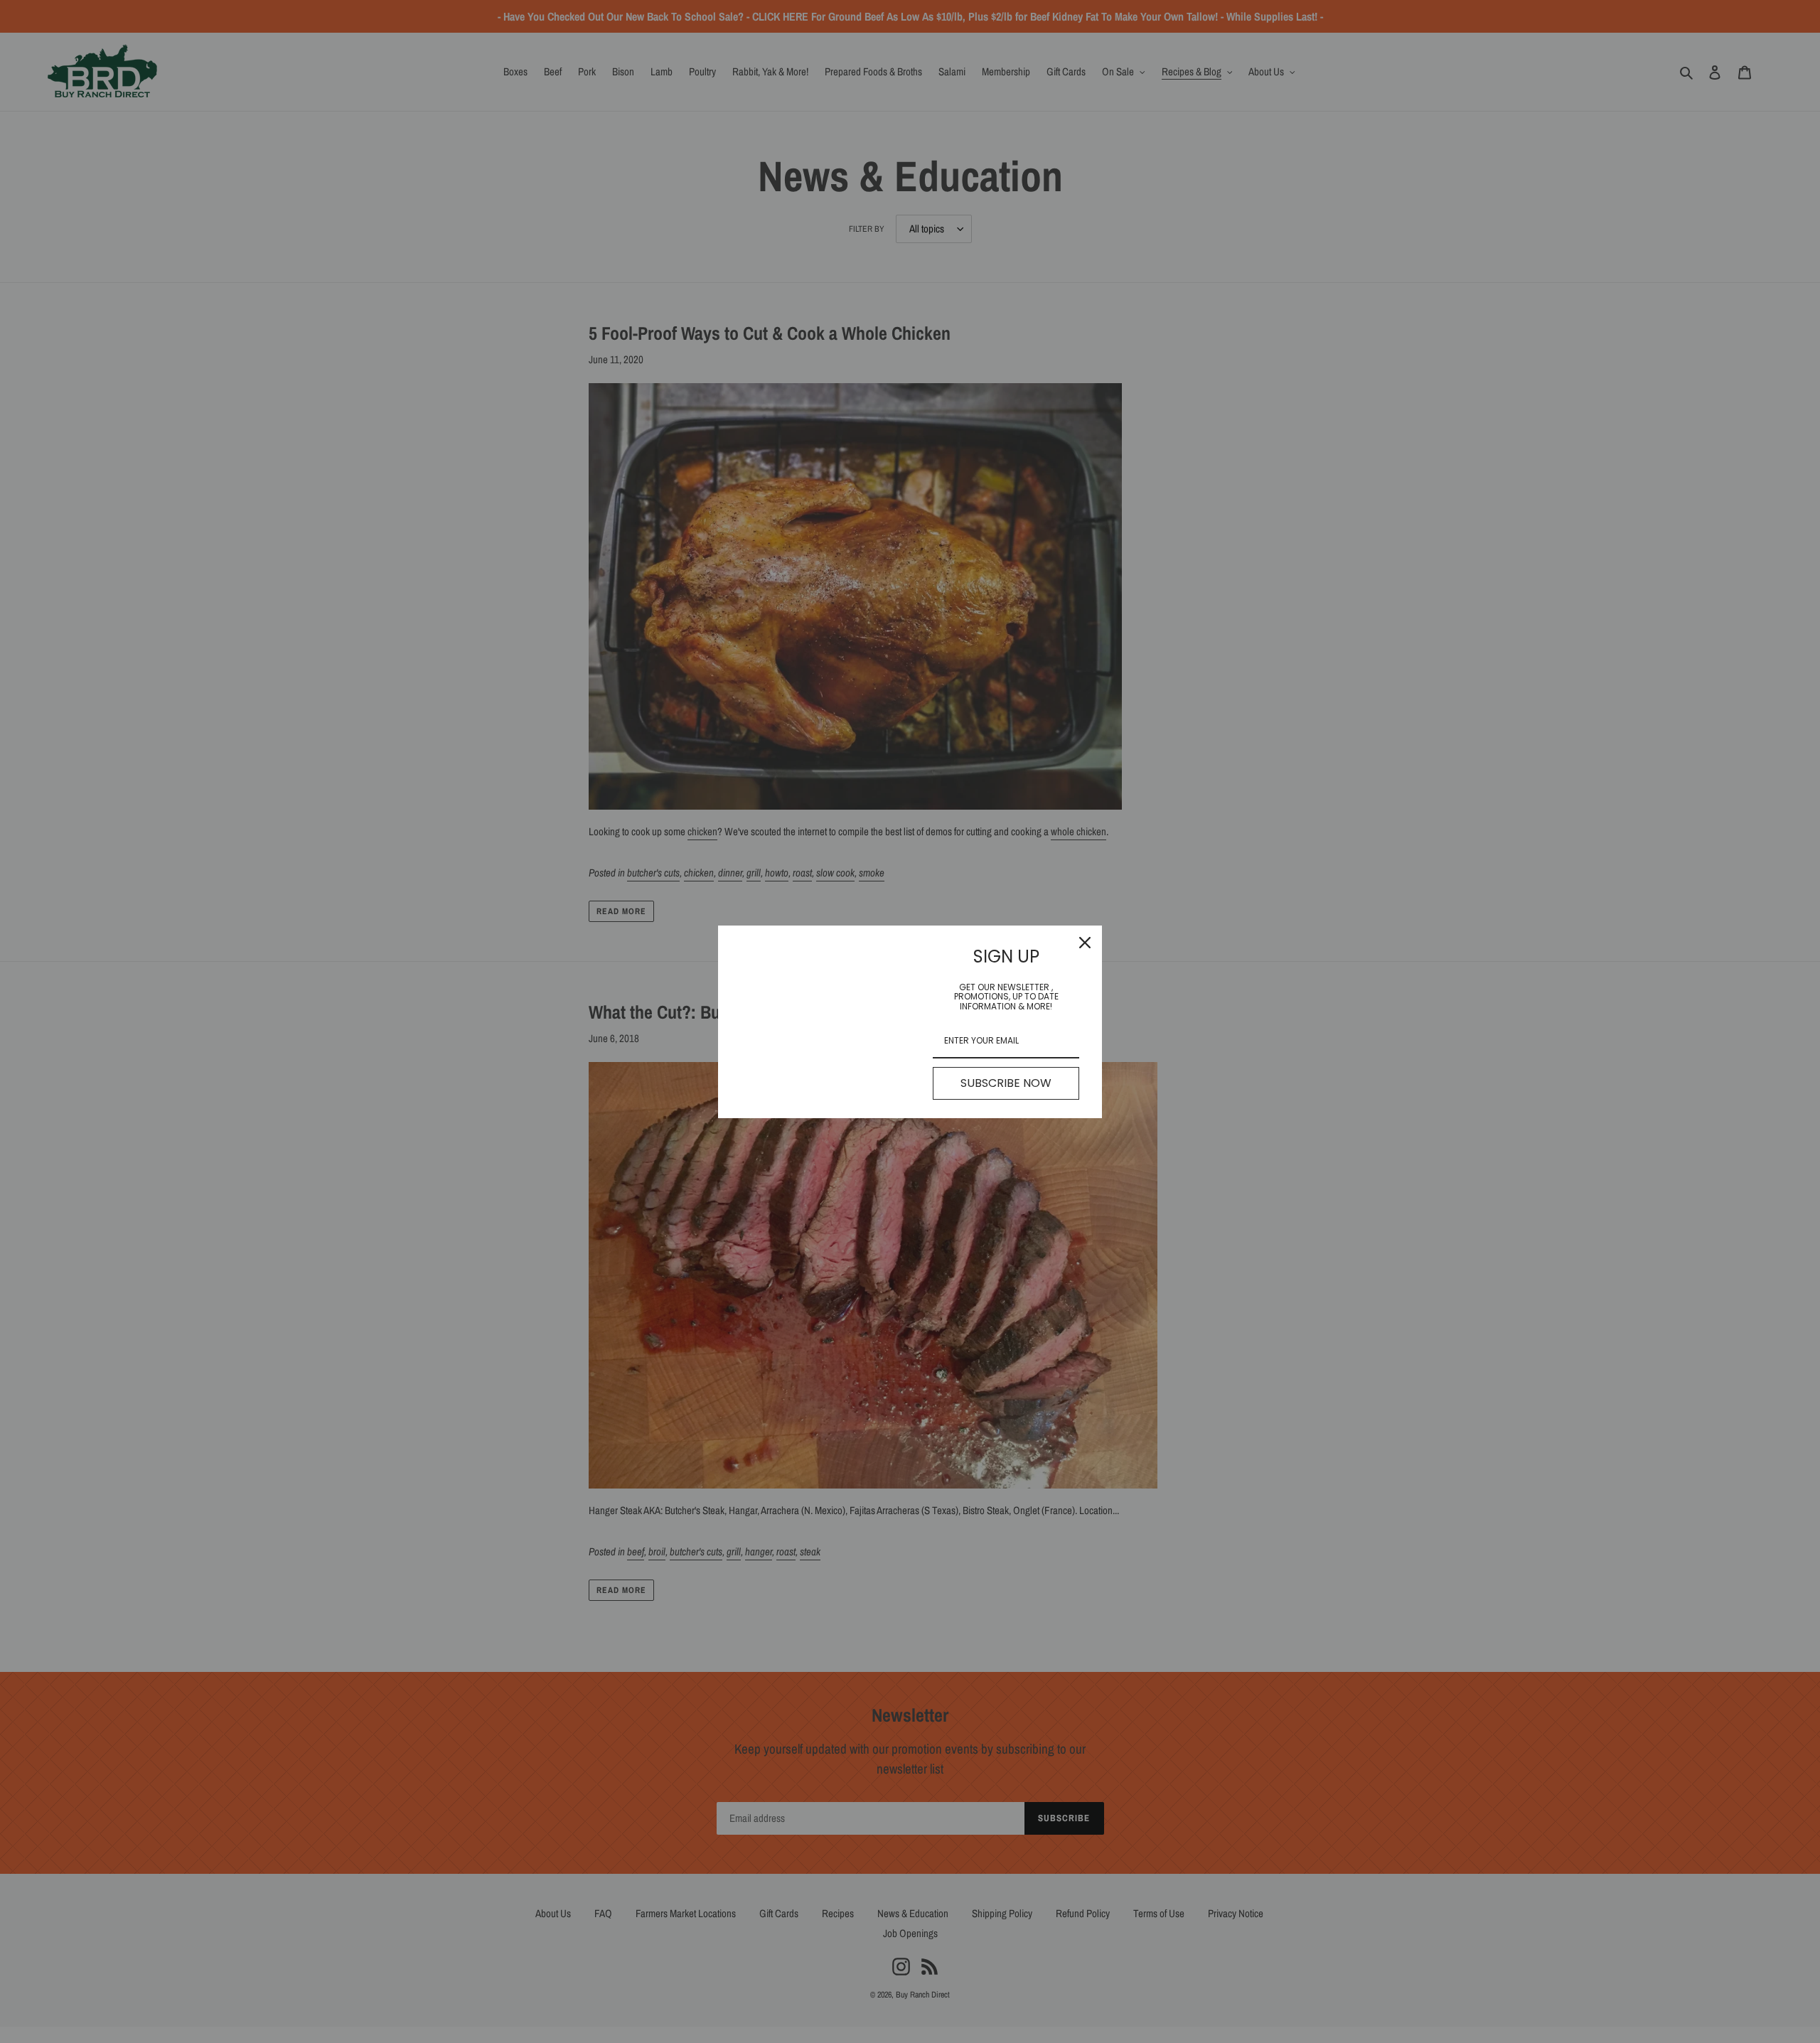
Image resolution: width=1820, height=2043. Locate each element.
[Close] (1085, 943)
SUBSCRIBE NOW (1006, 1083)
